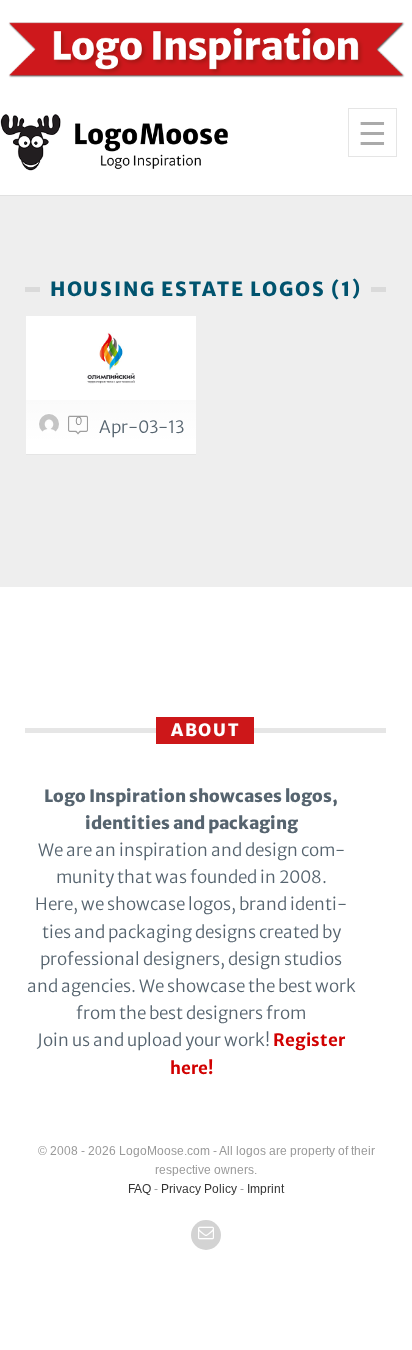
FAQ (139, 1189)
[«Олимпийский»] (111, 358)
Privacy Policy (199, 1189)
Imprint (265, 1189)
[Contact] (206, 1235)
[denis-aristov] (52, 429)
